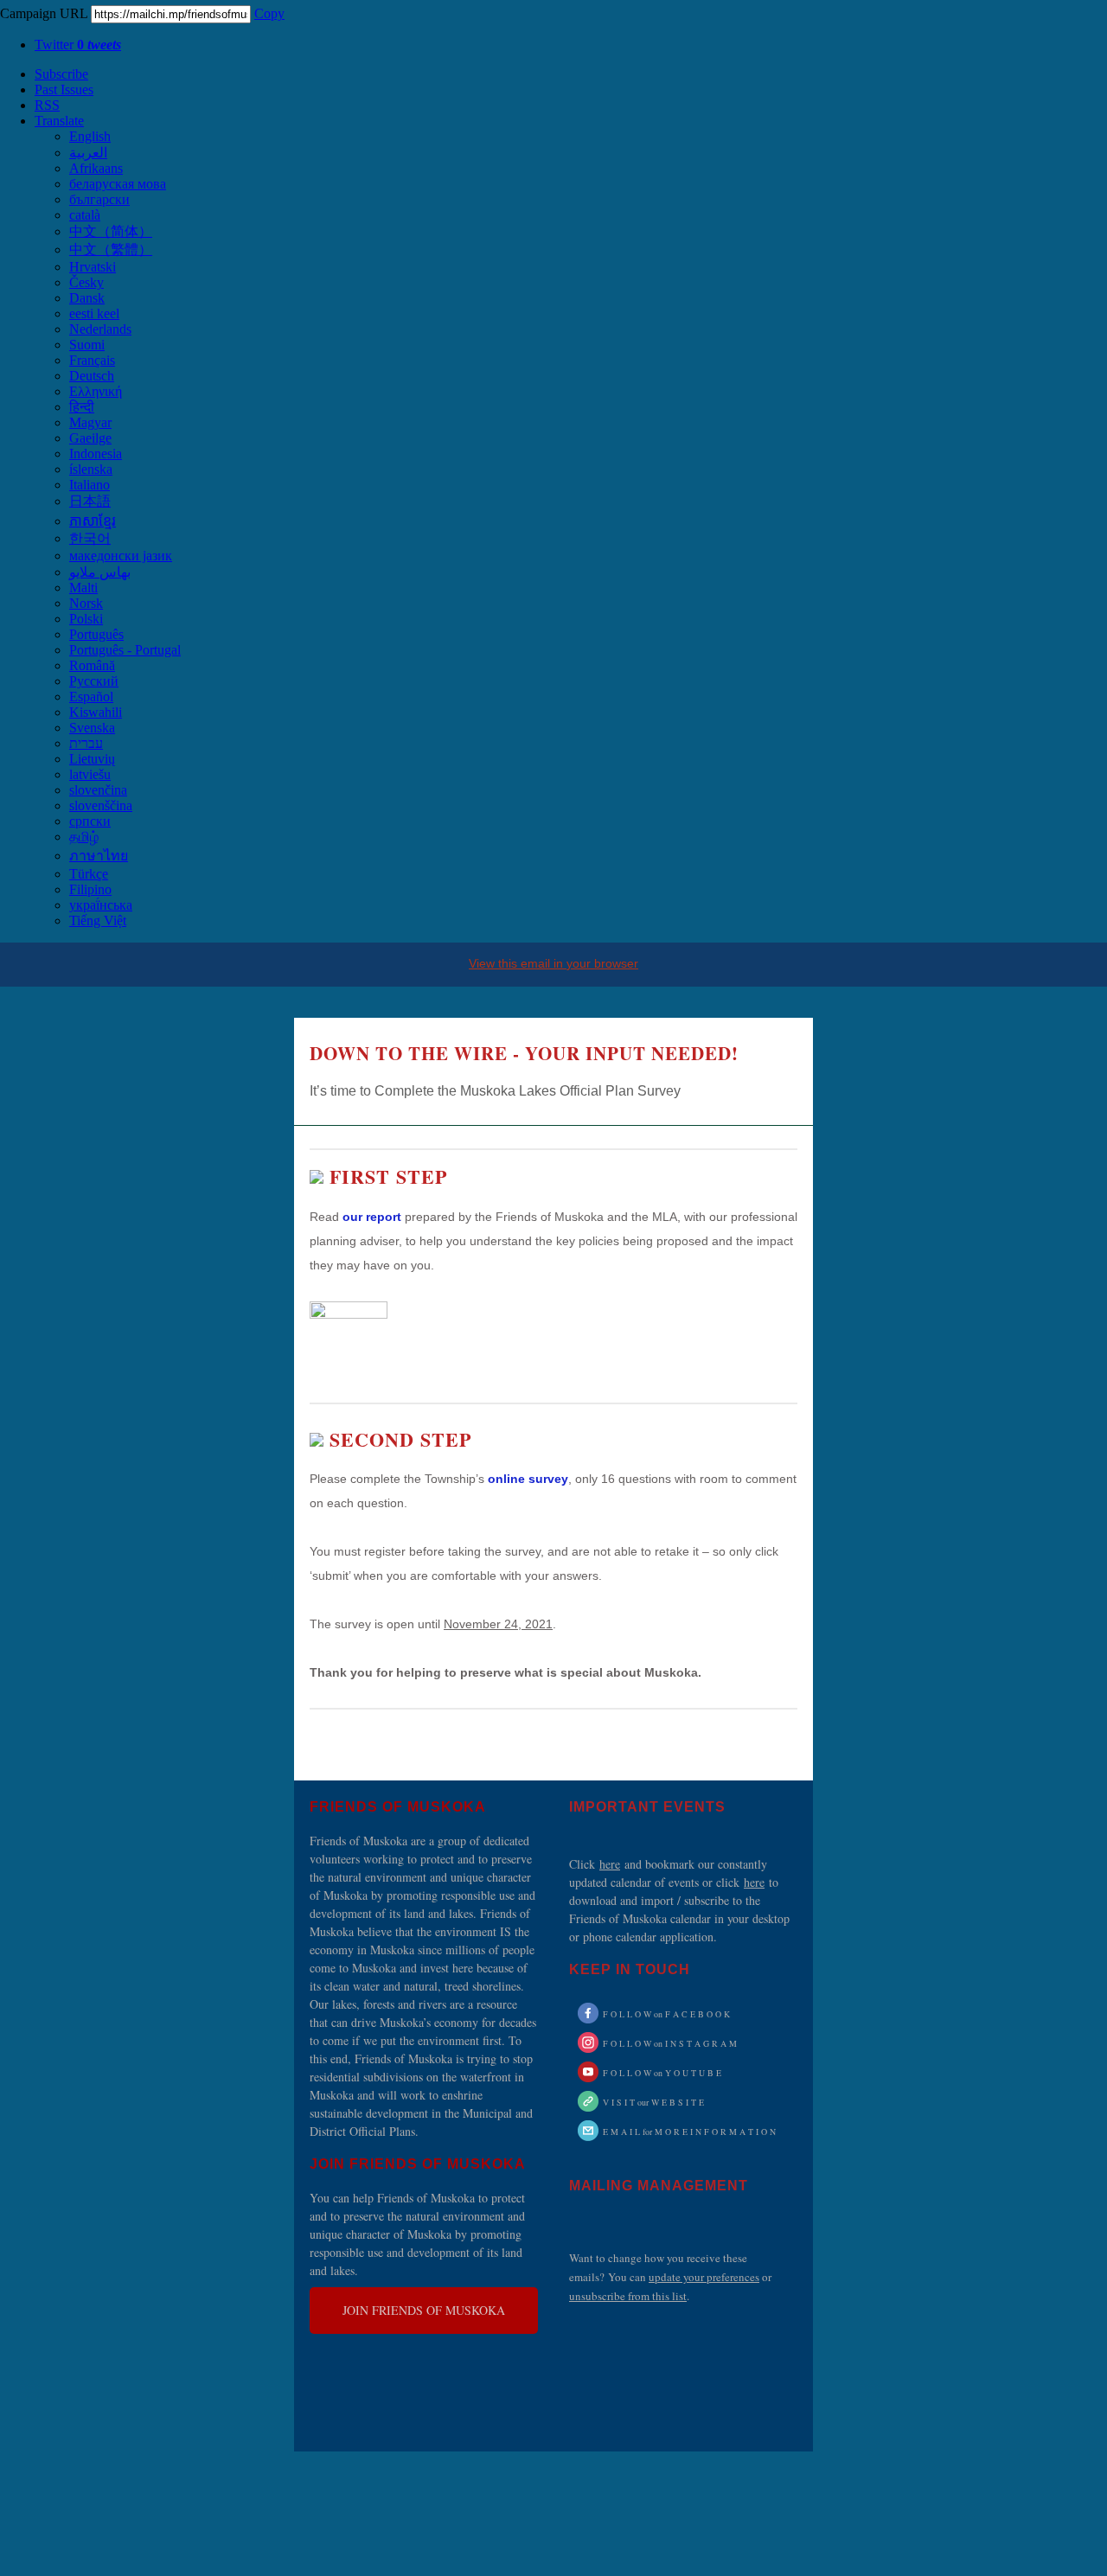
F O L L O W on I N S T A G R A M (670, 2043)
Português (96, 634)
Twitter (78, 45)
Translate (59, 121)
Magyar (90, 422)
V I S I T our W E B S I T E (653, 2102)
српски (90, 821)
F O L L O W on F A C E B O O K (666, 2014)
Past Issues (64, 89)
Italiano (90, 485)
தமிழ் (84, 837)
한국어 (90, 538)
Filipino (90, 889)
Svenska (92, 728)
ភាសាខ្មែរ (93, 521)
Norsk (86, 603)
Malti (83, 588)
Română (92, 665)
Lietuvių (92, 759)
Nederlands (100, 329)
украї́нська (101, 905)
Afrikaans (96, 168)
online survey (528, 1479)
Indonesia (96, 454)
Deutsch (92, 376)
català (85, 215)
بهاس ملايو (100, 572)
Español (91, 697)
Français (92, 360)
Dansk (87, 298)
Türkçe (89, 874)
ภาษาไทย (99, 856)
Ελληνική (96, 391)
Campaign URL (44, 13)
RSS (47, 105)
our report (372, 1217)
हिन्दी (82, 407)
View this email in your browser (553, 963)
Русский (94, 681)
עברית (86, 743)
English (90, 136)
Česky (86, 282)
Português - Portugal (125, 650)
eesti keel (94, 313)
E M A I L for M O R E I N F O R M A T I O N (689, 2132)
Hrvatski (93, 267)
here (610, 1864)
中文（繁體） (111, 249)
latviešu (90, 774)
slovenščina (101, 805)
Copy (269, 13)
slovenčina (98, 790)
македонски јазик (121, 556)
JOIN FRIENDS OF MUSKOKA (424, 2311)
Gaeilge (90, 438)
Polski (86, 619)
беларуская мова (118, 184)
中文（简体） (111, 231)
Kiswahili (96, 712)
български (99, 199)
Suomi (87, 345)
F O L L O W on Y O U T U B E (662, 2073)
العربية (88, 153)
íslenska (91, 469)
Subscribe (61, 74)
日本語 (90, 501)
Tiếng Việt (98, 920)
